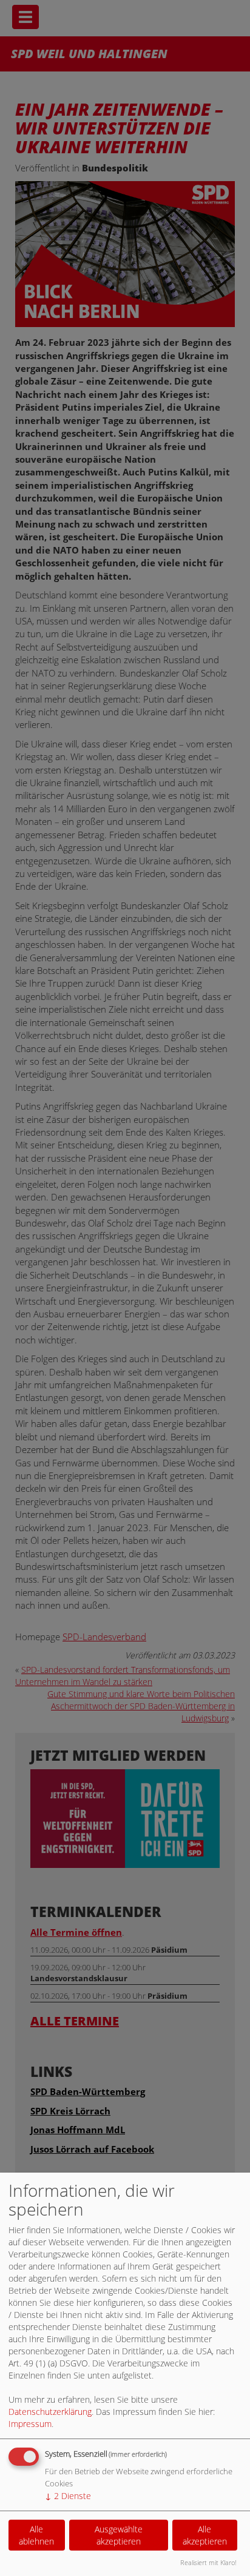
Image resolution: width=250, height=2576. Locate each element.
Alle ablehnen (36, 2535)
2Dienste (68, 2496)
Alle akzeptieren (205, 2535)
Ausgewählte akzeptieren (119, 2535)
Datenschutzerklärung (50, 2412)
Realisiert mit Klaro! (208, 2562)
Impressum (30, 2424)
